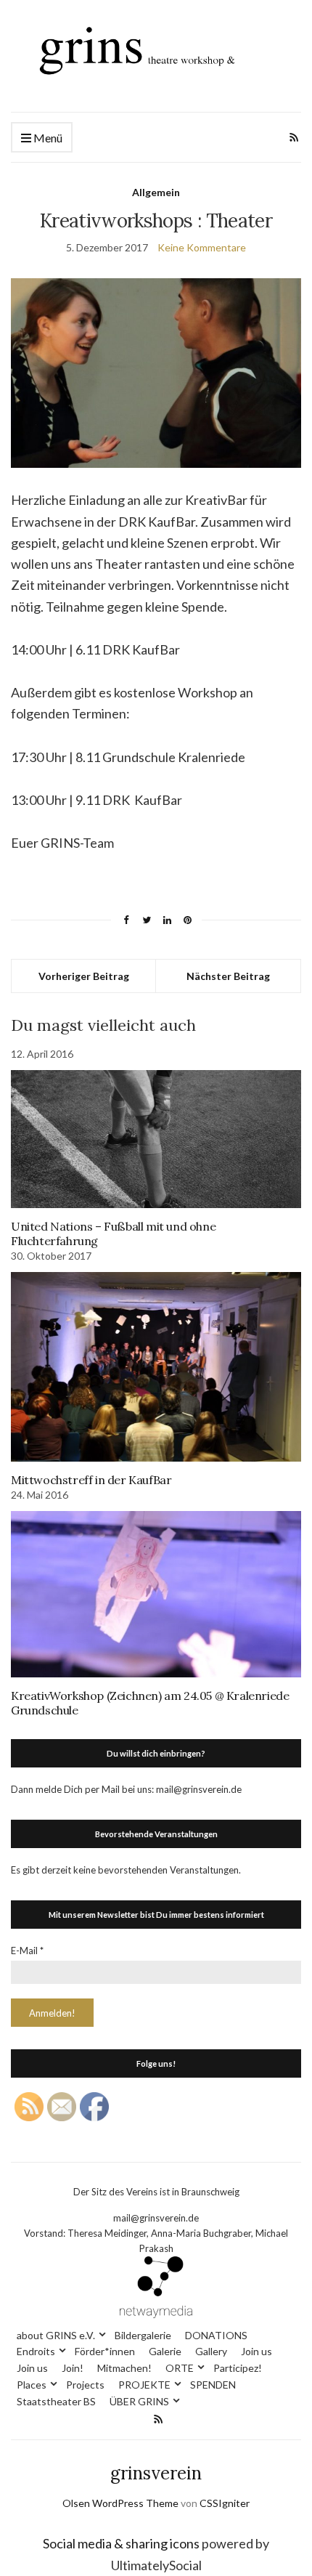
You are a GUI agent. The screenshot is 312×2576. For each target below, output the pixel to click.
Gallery (211, 2351)
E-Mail (27, 1951)
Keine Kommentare (202, 247)
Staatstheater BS (56, 2401)
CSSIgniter (225, 2503)
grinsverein (156, 2473)
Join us (256, 2351)
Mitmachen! (124, 2368)
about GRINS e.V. (56, 2335)
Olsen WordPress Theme (120, 2503)
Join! (73, 2368)
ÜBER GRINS (139, 2401)
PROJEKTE (144, 2385)
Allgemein (156, 192)
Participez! (238, 2368)
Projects (85, 2385)
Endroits (36, 2351)
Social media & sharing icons (122, 2543)
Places (32, 2385)
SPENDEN (213, 2385)
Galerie (165, 2351)
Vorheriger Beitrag (84, 976)
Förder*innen (105, 2351)
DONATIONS (216, 2335)
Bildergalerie (143, 2335)
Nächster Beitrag (228, 976)
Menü (47, 138)
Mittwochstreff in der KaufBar (91, 1480)
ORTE (180, 2368)
